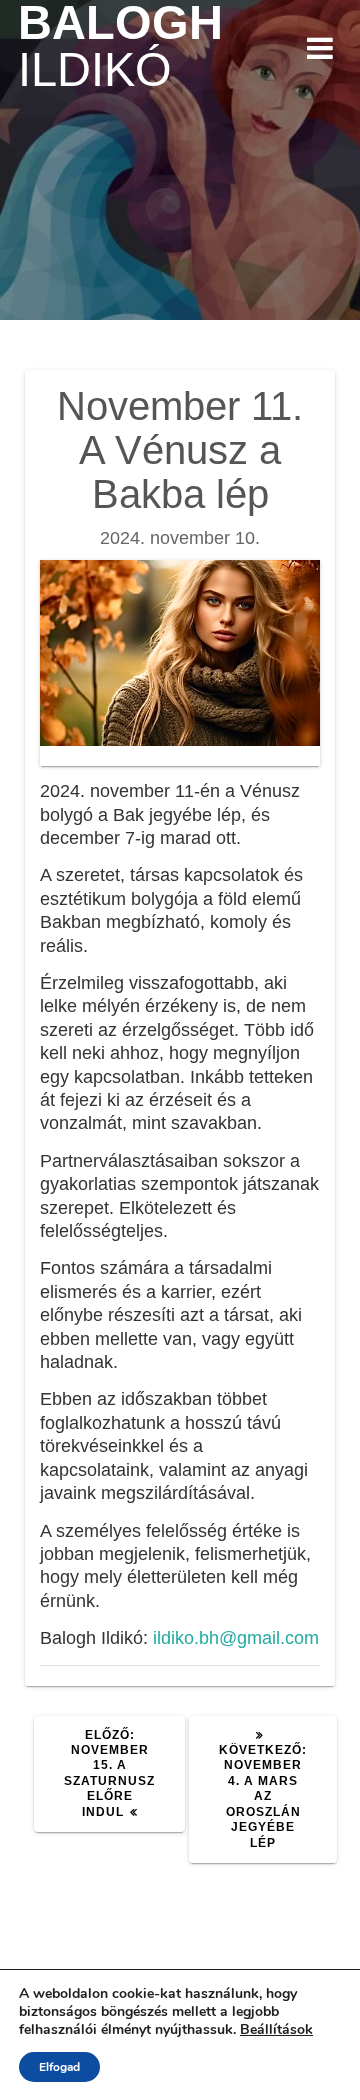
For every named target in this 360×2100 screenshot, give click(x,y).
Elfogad (59, 2067)
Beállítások (276, 2030)
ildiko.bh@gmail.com (236, 1638)
